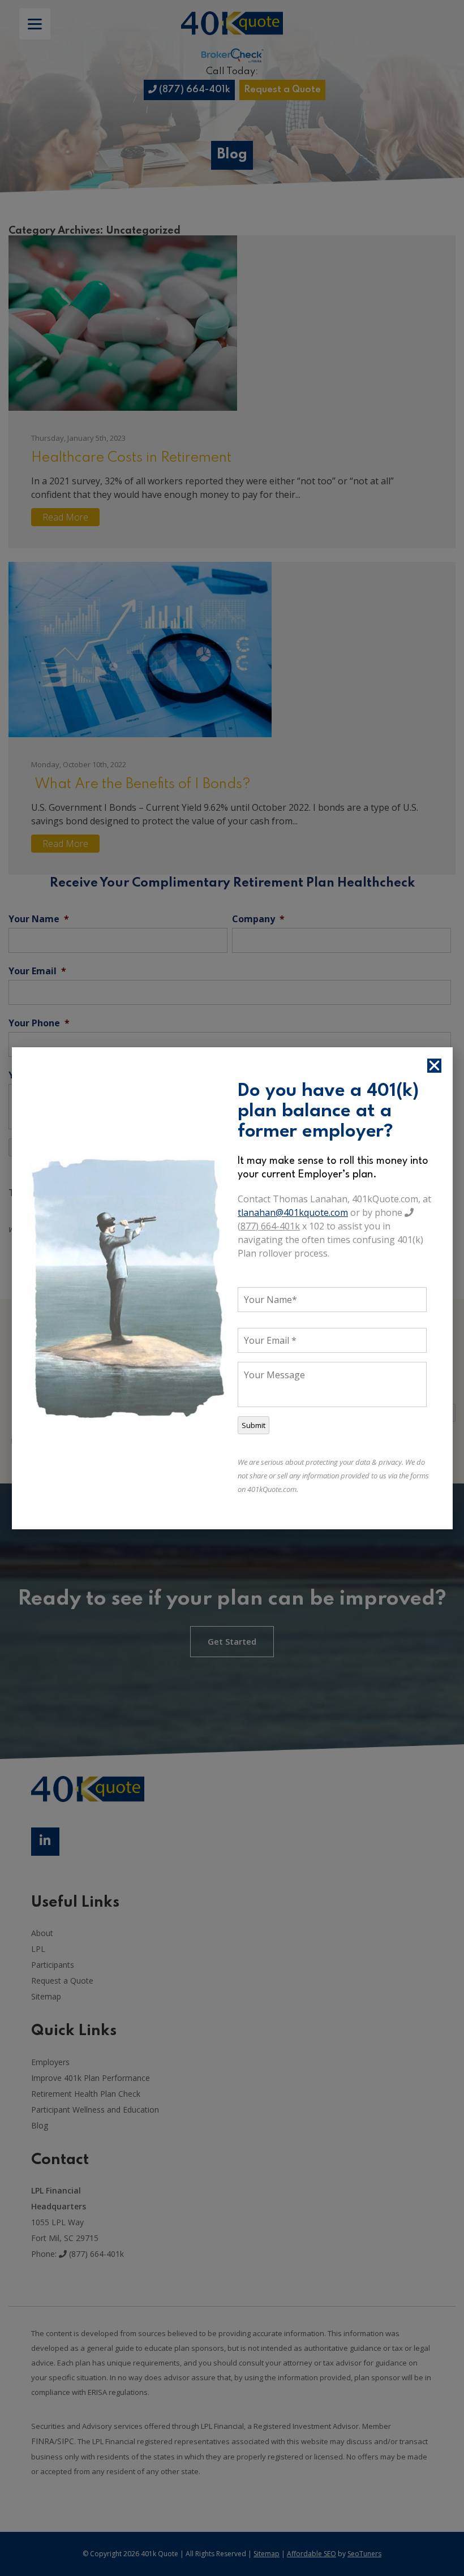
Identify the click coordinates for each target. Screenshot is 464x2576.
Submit (254, 1425)
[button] (434, 1066)
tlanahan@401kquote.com (293, 1212)
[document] (232, 1288)
